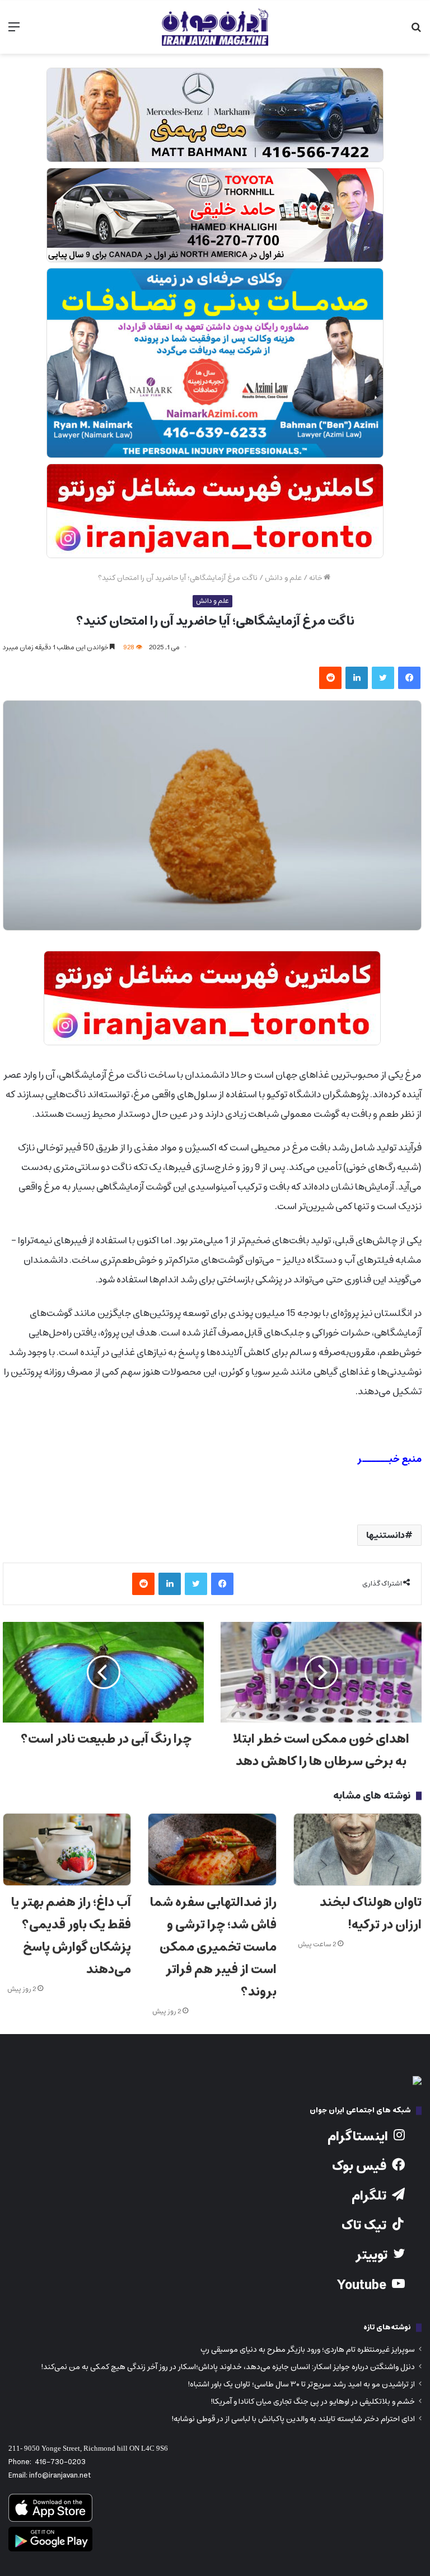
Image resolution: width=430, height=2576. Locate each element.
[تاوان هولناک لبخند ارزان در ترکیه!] (357, 1850)
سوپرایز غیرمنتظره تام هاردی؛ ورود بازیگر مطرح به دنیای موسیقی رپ (308, 2349)
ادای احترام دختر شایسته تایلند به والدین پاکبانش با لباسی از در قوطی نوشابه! (293, 2419)
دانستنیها (385, 1535)
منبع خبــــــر (389, 1459)
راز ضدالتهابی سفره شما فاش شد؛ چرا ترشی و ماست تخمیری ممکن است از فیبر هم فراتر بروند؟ (213, 1947)
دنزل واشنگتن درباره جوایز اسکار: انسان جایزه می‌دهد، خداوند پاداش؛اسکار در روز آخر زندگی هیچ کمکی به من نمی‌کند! (228, 2367)
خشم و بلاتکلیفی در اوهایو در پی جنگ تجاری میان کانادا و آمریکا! (313, 2402)
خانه (316, 578)
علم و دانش (283, 578)
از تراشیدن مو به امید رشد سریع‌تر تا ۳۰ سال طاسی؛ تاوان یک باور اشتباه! (301, 2384)
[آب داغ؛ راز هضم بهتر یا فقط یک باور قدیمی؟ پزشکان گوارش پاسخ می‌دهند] (67, 1850)
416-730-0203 (60, 2462)
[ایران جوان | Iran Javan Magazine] (215, 27)
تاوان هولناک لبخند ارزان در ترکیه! (371, 1914)
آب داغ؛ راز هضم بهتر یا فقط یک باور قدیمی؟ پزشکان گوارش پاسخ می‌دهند (71, 1936)
